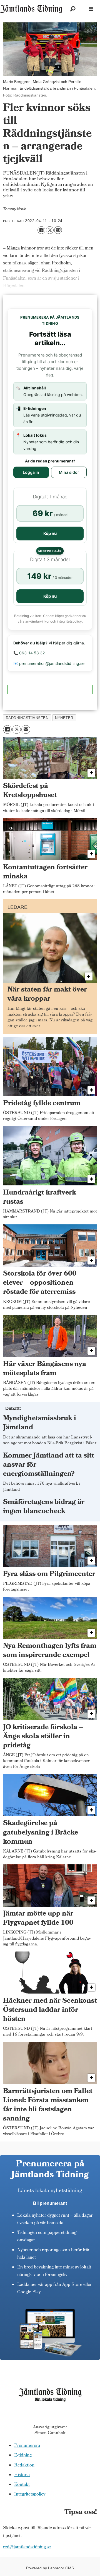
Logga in (31, 472)
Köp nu (50, 533)
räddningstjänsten (27, 718)
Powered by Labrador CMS (50, 2568)
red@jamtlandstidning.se (27, 2547)
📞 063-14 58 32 (29, 653)
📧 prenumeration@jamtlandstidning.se (49, 663)
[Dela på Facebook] (41, 230)
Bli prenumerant (50, 2203)
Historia (22, 2475)
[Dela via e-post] (58, 230)
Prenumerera (27, 2446)
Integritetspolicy (30, 2495)
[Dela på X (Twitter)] (50, 230)
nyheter (64, 718)
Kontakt (22, 2485)
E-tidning (23, 2456)
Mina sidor (69, 472)
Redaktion (24, 2466)
